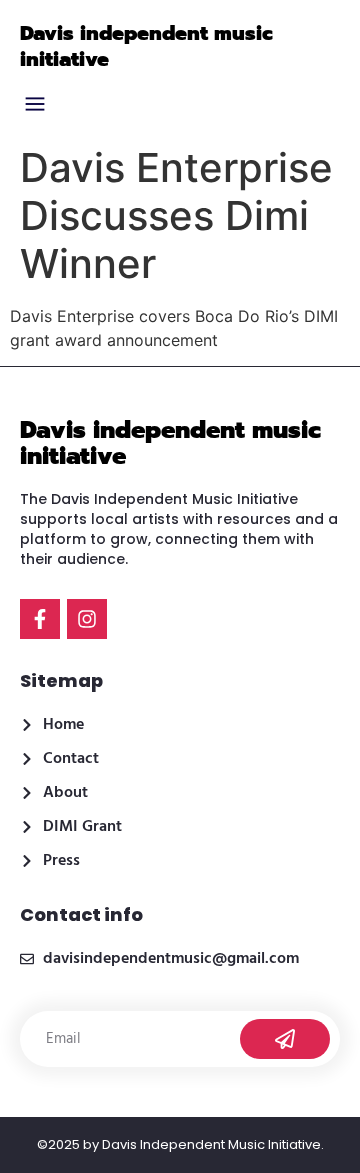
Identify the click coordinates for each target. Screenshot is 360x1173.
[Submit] (285, 1039)
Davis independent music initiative (146, 46)
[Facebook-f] (40, 619)
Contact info (81, 914)
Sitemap (61, 680)
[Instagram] (87, 619)
